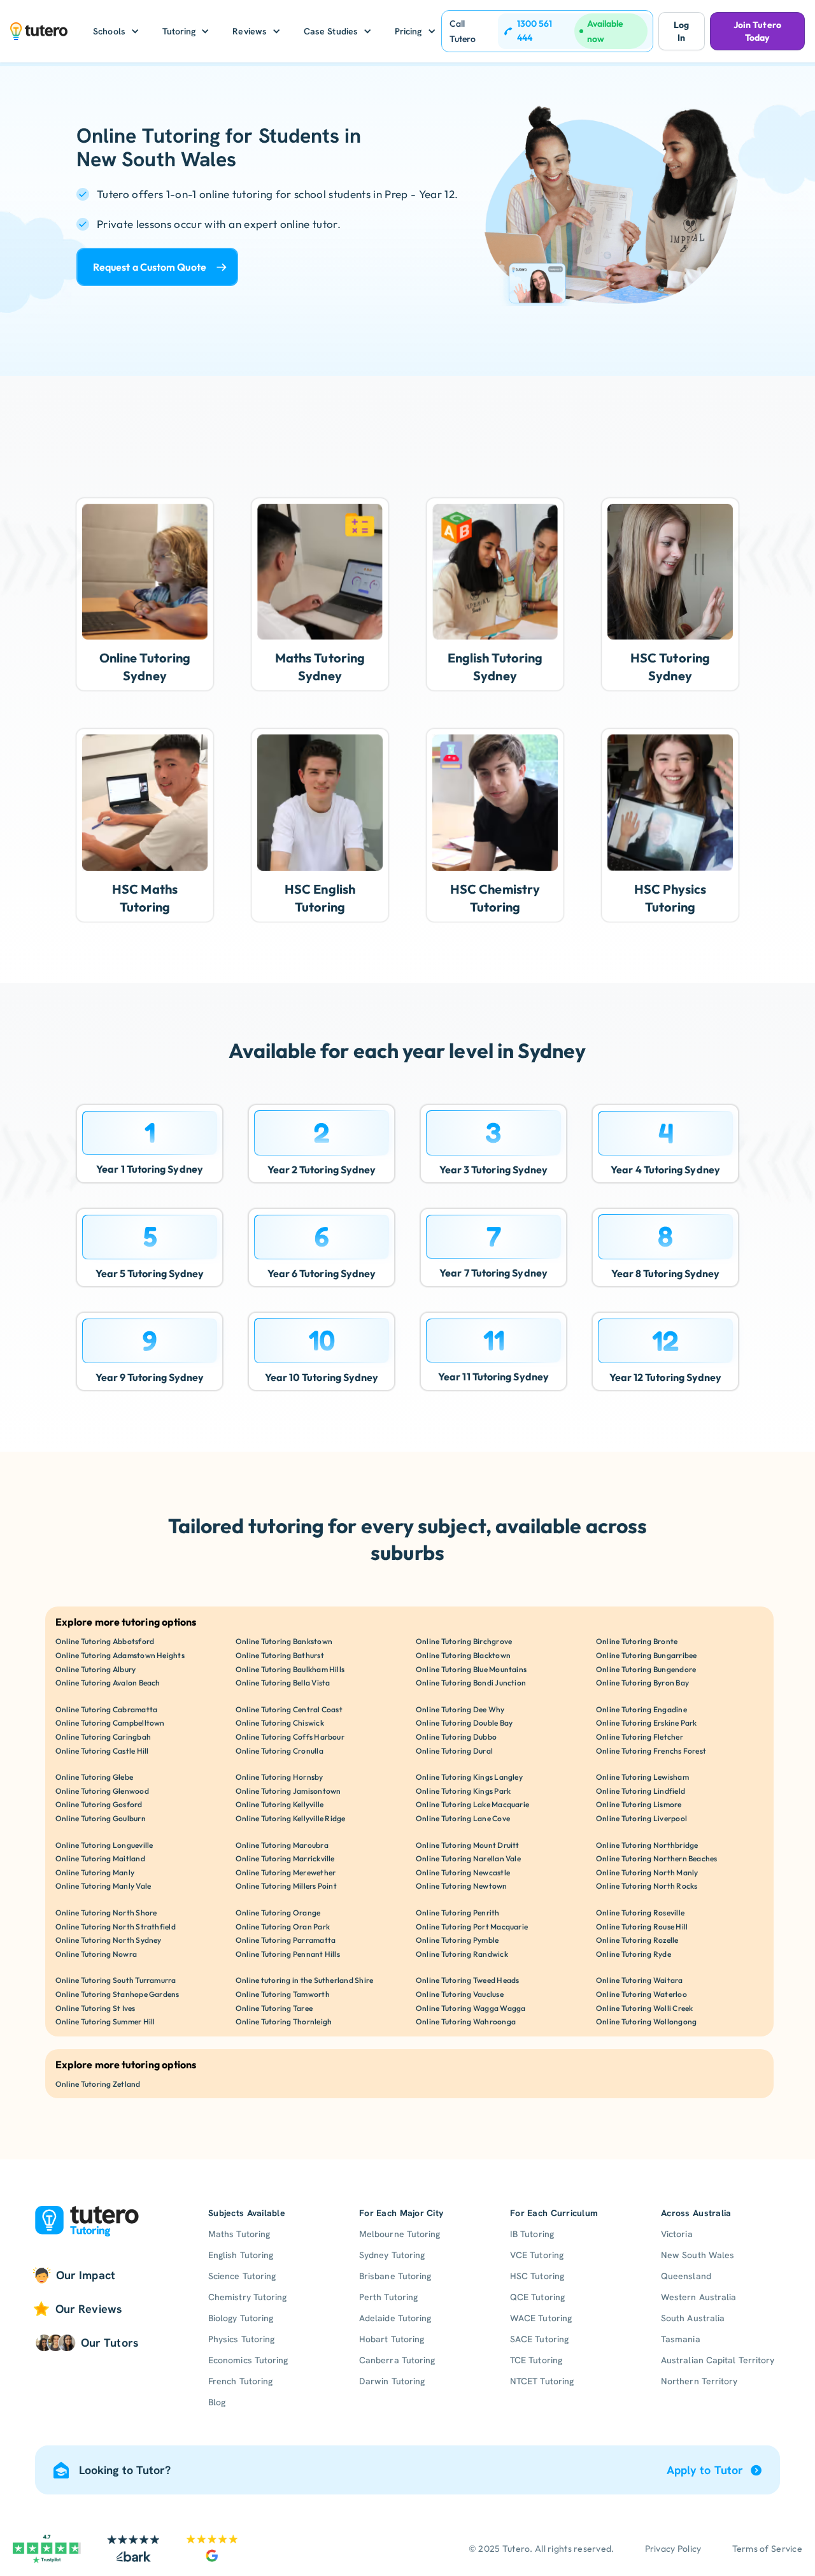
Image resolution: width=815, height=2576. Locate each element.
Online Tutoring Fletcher (640, 1737)
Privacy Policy (673, 2549)
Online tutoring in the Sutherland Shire (304, 1980)
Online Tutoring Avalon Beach (108, 1683)
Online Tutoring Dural (454, 1751)
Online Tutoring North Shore (106, 1913)
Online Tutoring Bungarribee (646, 1655)
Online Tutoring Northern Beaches (657, 1858)
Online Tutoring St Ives (96, 2008)
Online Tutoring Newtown (462, 1886)
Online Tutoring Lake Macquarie (472, 1804)
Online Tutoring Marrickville (285, 1858)
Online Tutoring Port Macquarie (472, 1927)
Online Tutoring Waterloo (641, 1994)
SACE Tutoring (539, 2339)
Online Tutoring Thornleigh (284, 2021)
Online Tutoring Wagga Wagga (471, 2008)
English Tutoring (241, 2255)
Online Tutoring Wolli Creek (644, 2008)
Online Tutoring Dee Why (460, 1709)
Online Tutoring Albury (96, 1669)
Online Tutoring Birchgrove (464, 1641)
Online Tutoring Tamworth (283, 1994)
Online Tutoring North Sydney (109, 1940)
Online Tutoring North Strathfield (116, 1927)
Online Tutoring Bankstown (284, 1641)
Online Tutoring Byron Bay (642, 1683)
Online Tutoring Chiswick (280, 1723)
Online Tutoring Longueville (104, 1845)
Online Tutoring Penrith (458, 1913)
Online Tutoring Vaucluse (460, 1994)
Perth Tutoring (388, 2297)
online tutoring (236, 194)
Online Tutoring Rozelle (637, 1940)
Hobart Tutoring (392, 2339)
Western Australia (698, 2297)
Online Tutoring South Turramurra (116, 1980)
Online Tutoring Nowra (96, 1954)
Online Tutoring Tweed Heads (467, 1980)
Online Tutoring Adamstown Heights (120, 1655)
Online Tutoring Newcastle (463, 1872)
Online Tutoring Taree (274, 2008)
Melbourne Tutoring (400, 2234)
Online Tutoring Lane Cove (463, 1818)
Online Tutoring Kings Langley (469, 1777)
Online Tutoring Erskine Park (647, 1723)
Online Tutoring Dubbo (456, 1737)
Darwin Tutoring (392, 2381)
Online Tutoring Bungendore (646, 1669)
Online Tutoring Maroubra (282, 1845)
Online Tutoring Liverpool (641, 1818)
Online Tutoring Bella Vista (283, 1683)
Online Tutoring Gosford (99, 1804)
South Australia (693, 2318)
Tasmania (681, 2339)
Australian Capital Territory (718, 2360)
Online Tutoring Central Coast (289, 1709)
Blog (217, 2402)
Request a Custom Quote (150, 267)
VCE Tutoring (537, 2255)
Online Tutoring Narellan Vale (468, 1858)
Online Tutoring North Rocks (647, 1886)
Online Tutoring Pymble (457, 1940)
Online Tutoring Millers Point (286, 1886)
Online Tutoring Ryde (634, 1954)
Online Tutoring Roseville (640, 1913)
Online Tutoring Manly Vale (103, 1886)
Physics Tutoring (241, 2339)
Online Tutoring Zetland (98, 2084)
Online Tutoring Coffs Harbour (290, 1737)
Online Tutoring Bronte (637, 1641)
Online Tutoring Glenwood (102, 1791)
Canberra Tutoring (397, 2360)
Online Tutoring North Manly (647, 1872)
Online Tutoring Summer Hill (105, 2021)
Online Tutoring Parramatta (286, 1940)
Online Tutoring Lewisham (642, 1777)
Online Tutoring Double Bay (464, 1723)
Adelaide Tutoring (395, 2318)
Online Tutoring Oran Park (283, 1927)
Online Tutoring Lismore (639, 1804)
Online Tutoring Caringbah (103, 1737)
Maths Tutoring (239, 2234)
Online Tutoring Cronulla (280, 1751)
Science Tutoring (242, 2276)
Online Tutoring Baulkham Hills (290, 1669)
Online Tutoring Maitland (100, 1858)
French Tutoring (240, 2381)
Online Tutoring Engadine (641, 1709)
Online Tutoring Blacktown (463, 1655)
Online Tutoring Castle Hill (102, 1751)
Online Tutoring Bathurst (280, 1655)
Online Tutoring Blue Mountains (471, 1669)
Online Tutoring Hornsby (280, 1777)
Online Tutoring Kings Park (463, 1791)
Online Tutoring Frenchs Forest (651, 1751)
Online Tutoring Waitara (640, 1980)
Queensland (686, 2276)
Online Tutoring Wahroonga (466, 2021)
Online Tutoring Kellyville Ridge (291, 1818)
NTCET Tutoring (542, 2381)
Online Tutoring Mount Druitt (468, 1845)
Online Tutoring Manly (95, 1872)
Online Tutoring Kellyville (280, 1804)
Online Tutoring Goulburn (101, 1818)
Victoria (677, 2234)
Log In (681, 31)
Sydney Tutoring (392, 2255)
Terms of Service (767, 2549)
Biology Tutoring (241, 2318)
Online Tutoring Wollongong (646, 2021)
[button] (116, 31)
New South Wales (698, 2255)
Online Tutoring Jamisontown (288, 1791)
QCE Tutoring (537, 2297)
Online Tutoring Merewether (286, 1872)
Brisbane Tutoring (395, 2276)
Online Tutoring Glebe (94, 1777)
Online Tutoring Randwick (462, 1954)
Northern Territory (699, 2381)
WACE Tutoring (541, 2318)
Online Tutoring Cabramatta (106, 1709)
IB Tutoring (532, 2234)
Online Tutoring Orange (278, 1913)
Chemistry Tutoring (247, 2297)
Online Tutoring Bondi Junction (471, 1683)
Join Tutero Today (757, 31)
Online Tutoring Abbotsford (105, 1641)
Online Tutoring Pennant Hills (288, 1954)
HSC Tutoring (537, 2276)
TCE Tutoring (536, 2360)
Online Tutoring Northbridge (647, 1845)
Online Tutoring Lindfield (641, 1791)
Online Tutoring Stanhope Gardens (117, 1994)
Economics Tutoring (248, 2360)
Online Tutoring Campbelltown (110, 1723)
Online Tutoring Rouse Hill (642, 1927)
